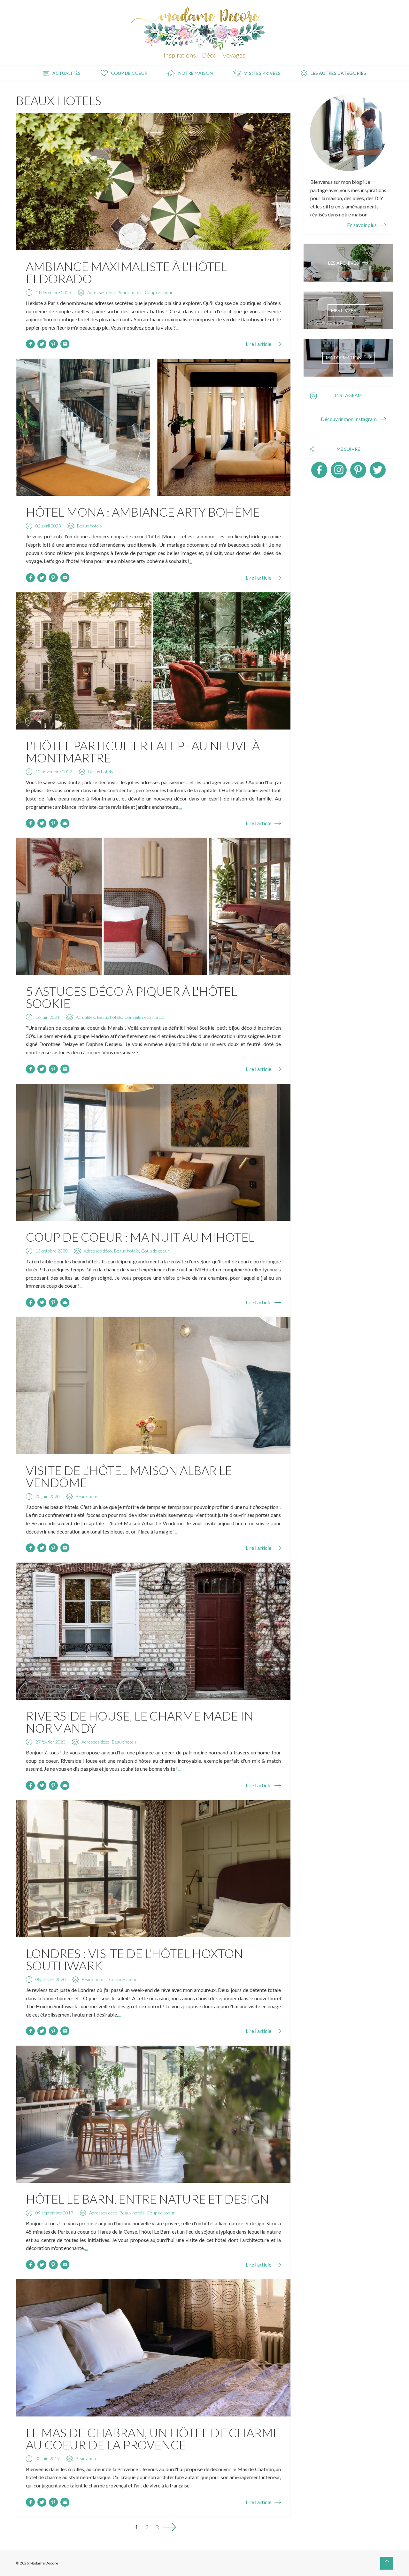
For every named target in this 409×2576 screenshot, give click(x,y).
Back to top (387, 2563)
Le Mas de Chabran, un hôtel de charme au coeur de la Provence (153, 2439)
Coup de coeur (129, 73)
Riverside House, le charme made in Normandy (140, 1722)
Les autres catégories (338, 73)
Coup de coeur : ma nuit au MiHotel (140, 1237)
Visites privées (262, 73)
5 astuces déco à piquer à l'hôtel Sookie (131, 997)
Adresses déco (101, 292)
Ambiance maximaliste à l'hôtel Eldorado (127, 272)
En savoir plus (362, 225)
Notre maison (196, 73)
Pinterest (358, 470)
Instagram (339, 470)
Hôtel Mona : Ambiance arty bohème (143, 512)
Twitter (378, 470)
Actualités (66, 73)
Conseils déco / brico (144, 1017)
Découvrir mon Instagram (349, 419)
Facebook (319, 470)
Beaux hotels (130, 292)
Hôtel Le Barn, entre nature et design (147, 2199)
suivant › (169, 2527)
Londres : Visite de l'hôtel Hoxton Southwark (135, 1959)
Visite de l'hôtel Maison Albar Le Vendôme (129, 1476)
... (177, 328)
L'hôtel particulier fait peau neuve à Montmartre (143, 752)
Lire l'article (259, 344)
